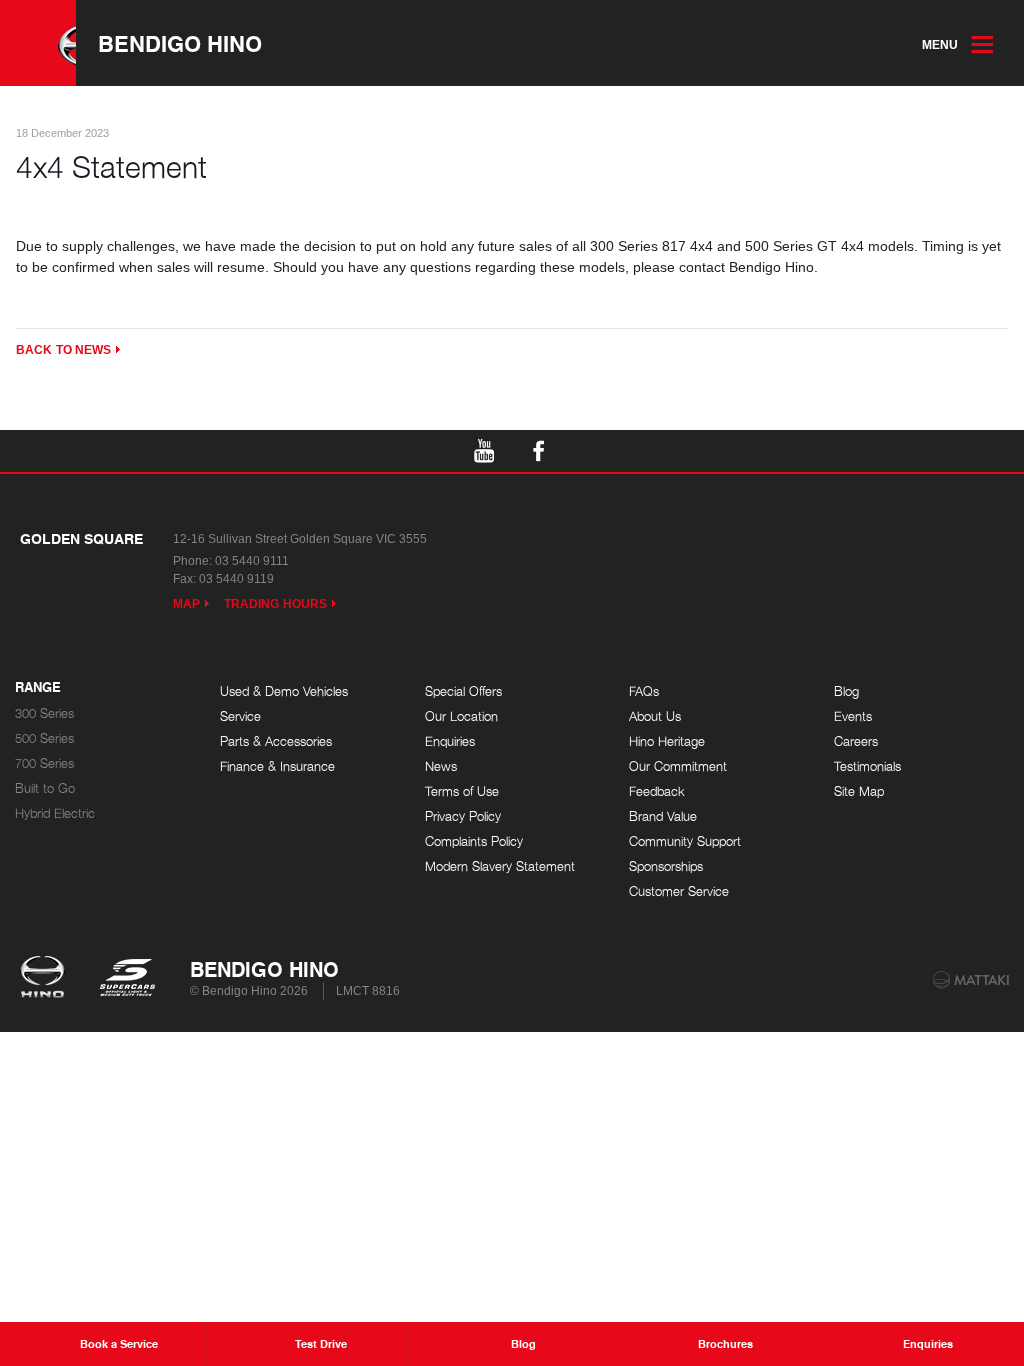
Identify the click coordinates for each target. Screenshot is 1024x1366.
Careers (856, 741)
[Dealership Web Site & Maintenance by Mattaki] (971, 980)
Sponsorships (666, 866)
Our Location (461, 716)
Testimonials (867, 766)
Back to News (63, 350)
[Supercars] (126, 979)
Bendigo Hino (180, 43)
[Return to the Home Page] (46, 979)
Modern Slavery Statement (500, 866)
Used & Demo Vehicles (284, 691)
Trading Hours (275, 604)
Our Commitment (678, 766)
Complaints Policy (474, 841)
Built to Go (45, 788)
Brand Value (663, 816)
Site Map (859, 791)
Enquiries (450, 741)
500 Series (44, 738)
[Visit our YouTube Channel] (485, 451)
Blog (846, 691)
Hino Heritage (667, 741)
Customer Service (679, 891)
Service (240, 716)
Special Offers (463, 691)
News (441, 766)
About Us (655, 716)
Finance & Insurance (277, 766)
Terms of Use (462, 791)
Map (186, 604)
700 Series (44, 763)
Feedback (657, 791)
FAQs (644, 691)
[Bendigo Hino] (38, 43)
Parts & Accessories (276, 741)
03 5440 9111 (252, 561)
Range (38, 688)
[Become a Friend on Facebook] (539, 451)
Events (853, 716)
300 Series (44, 713)
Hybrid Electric (55, 813)
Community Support (685, 841)
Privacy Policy (463, 816)
